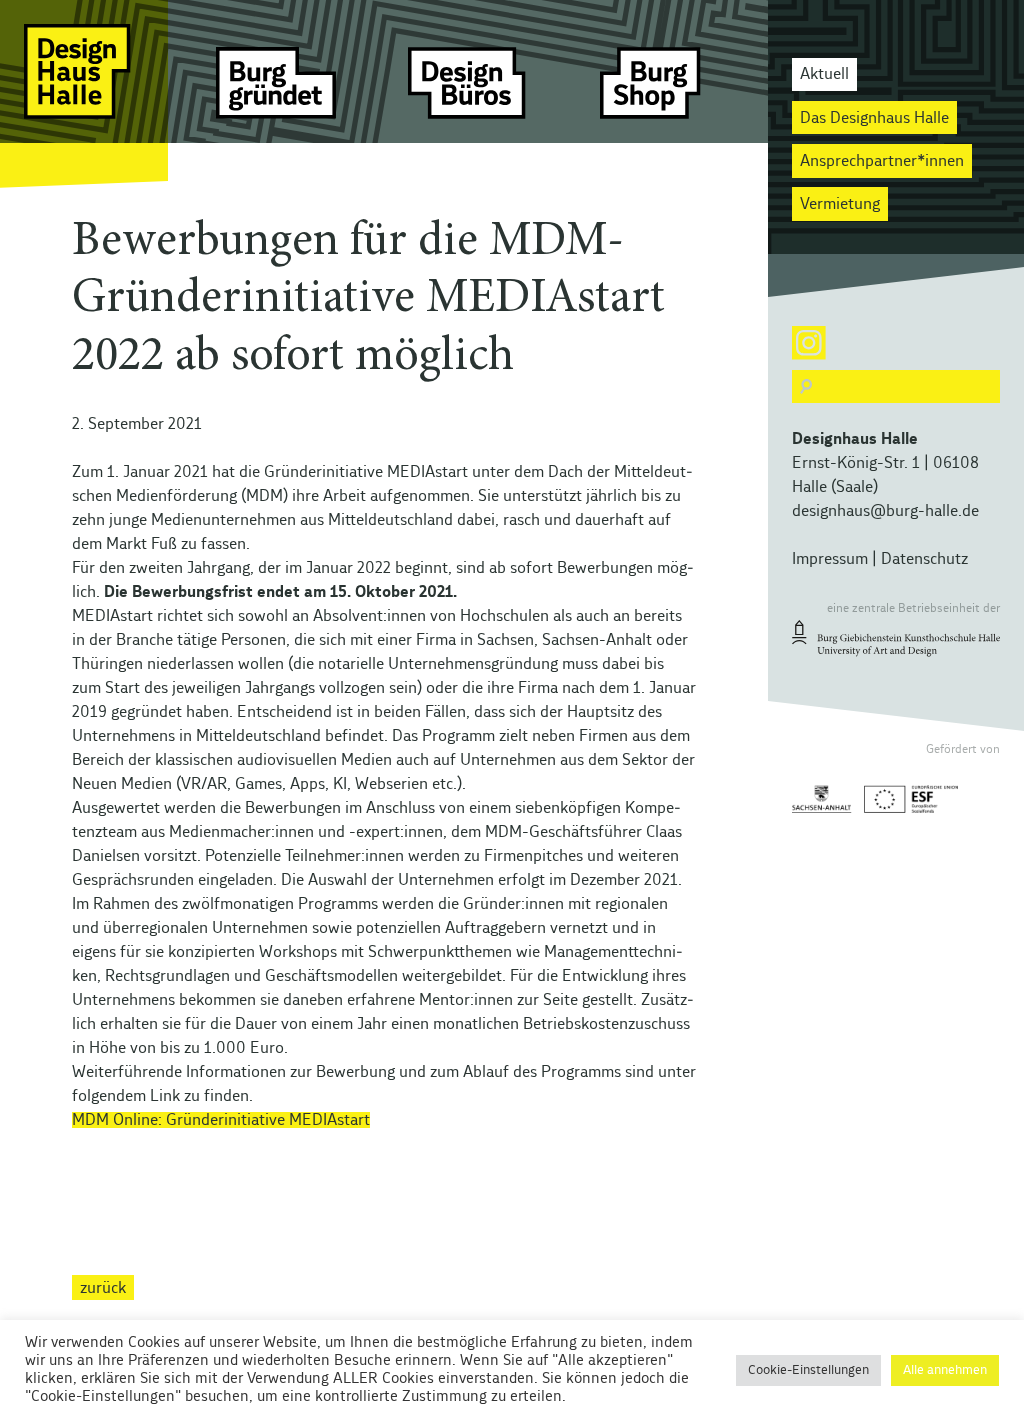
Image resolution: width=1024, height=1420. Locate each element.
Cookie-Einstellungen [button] (808, 1370)
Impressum (830, 559)
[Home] (84, 95)
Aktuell (824, 74)
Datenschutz (924, 559)
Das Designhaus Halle (874, 118)
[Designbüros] (468, 95)
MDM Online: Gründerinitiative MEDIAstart (221, 1120)
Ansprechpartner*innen (882, 161)
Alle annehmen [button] (945, 1370)
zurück (103, 1288)
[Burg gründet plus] (276, 95)
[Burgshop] (660, 95)
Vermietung (840, 204)
